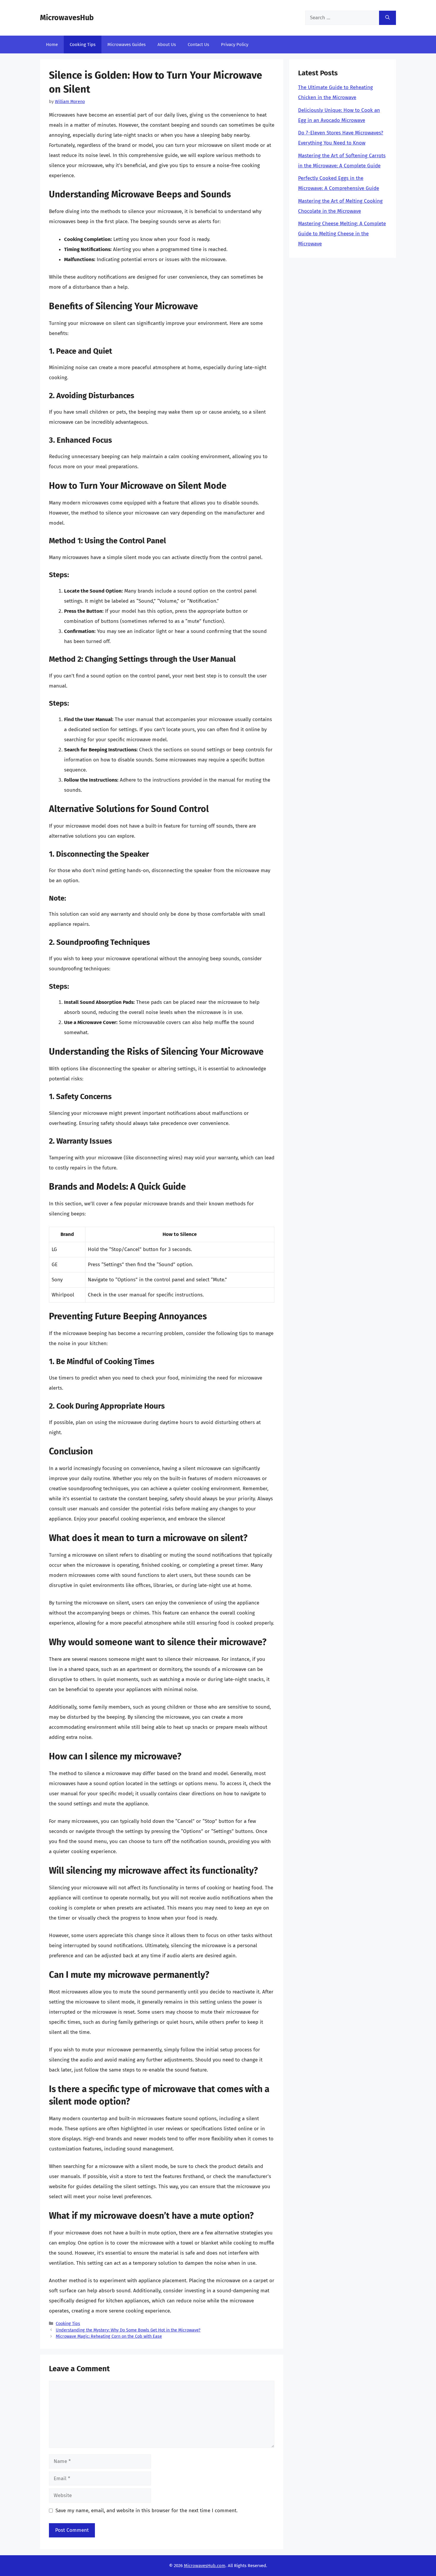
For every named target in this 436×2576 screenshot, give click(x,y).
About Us (167, 45)
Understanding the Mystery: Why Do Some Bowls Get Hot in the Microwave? (128, 2330)
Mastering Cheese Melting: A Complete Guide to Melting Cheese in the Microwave (342, 234)
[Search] (388, 18)
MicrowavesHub (67, 18)
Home (52, 45)
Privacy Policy (235, 45)
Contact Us (198, 45)
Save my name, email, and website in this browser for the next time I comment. (147, 2511)
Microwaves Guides (126, 45)
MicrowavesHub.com (205, 2566)
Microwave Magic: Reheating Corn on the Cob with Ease (109, 2336)
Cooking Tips (83, 45)
